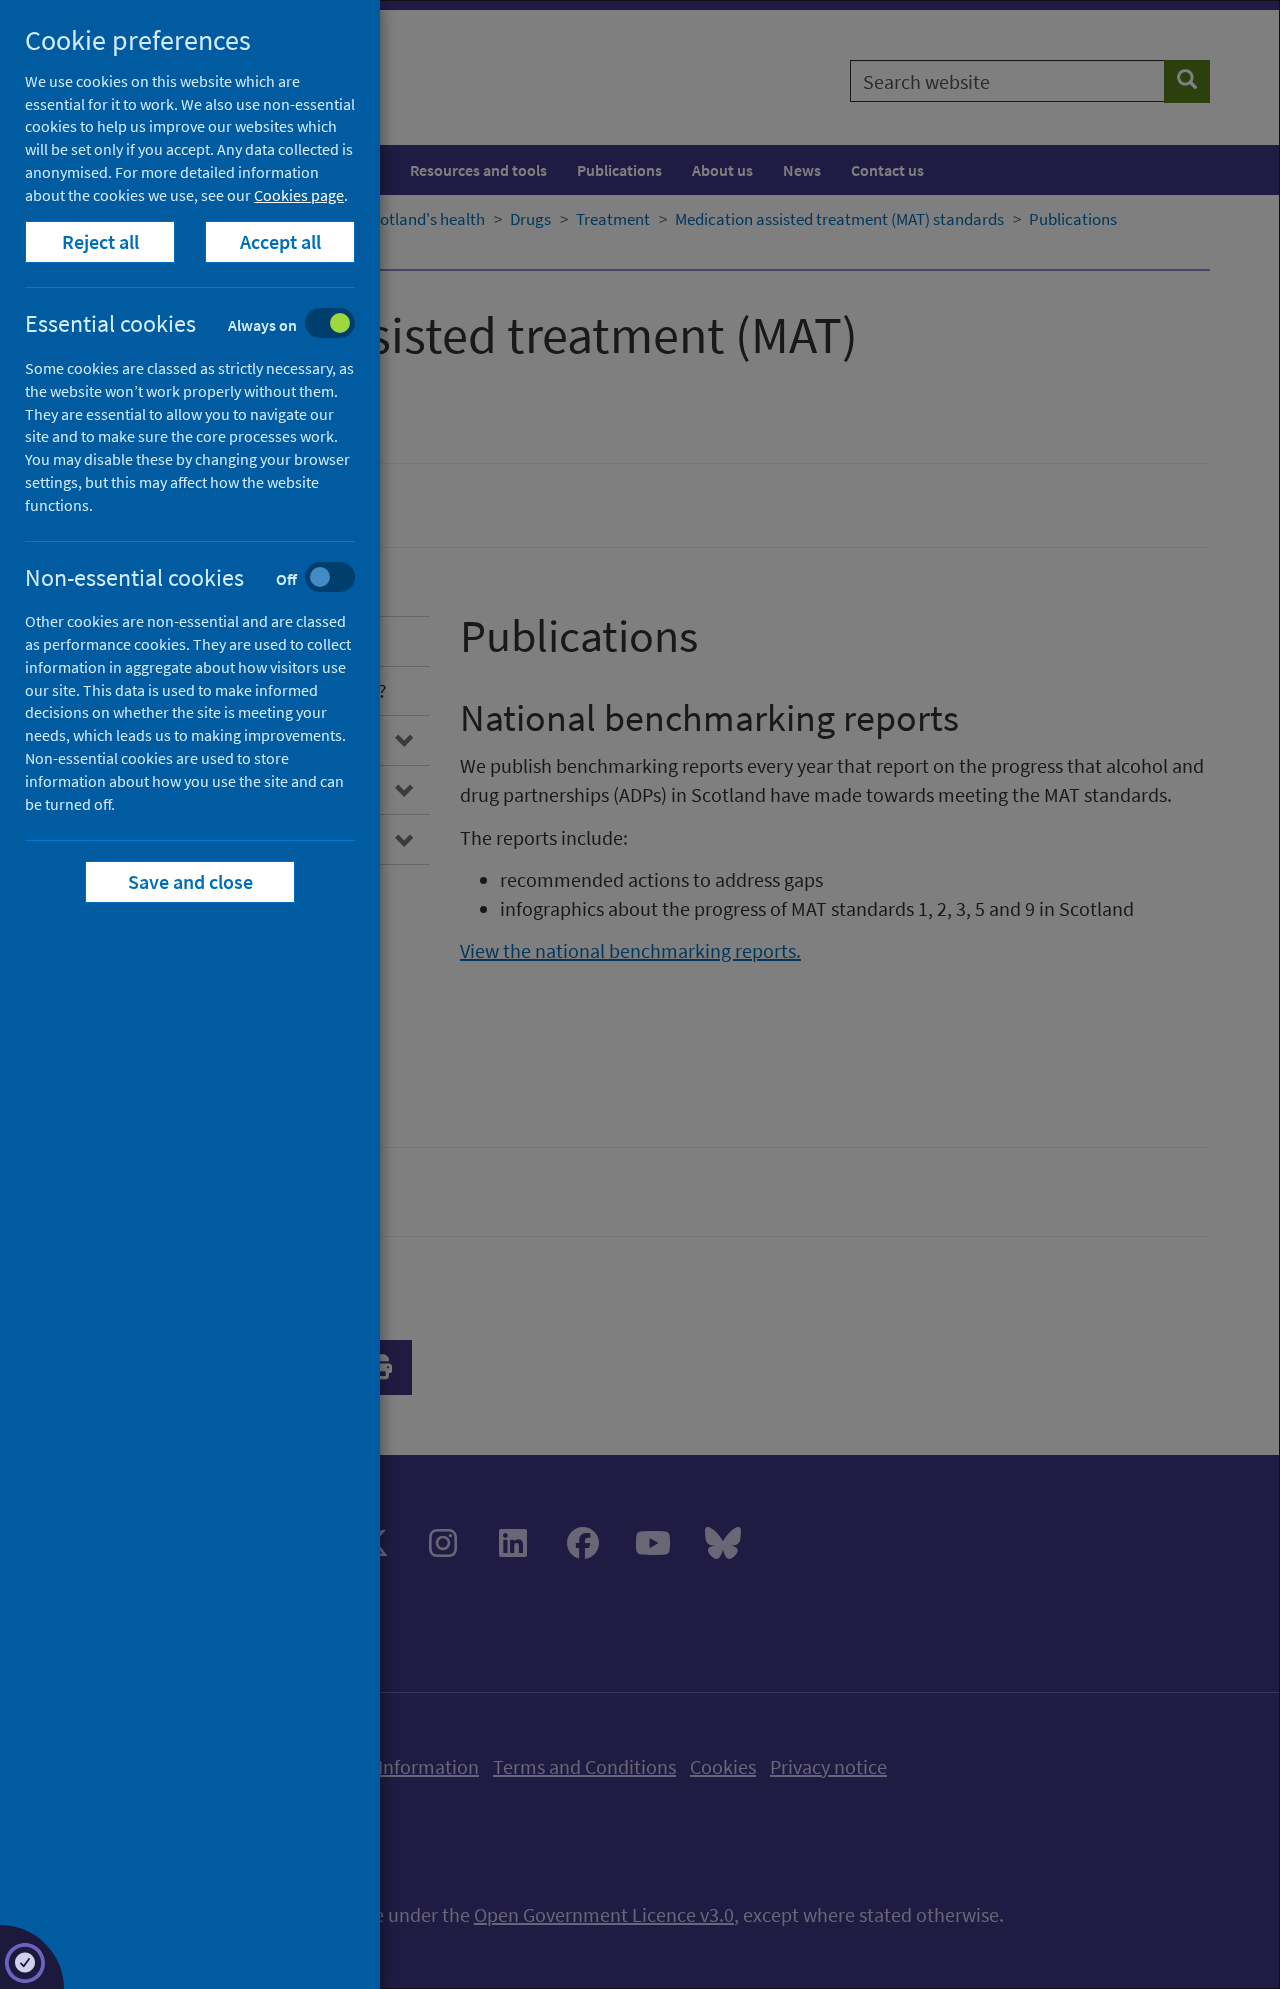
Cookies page (299, 195)
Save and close (190, 881)
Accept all (280, 241)
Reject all (100, 241)
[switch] (205, 325)
